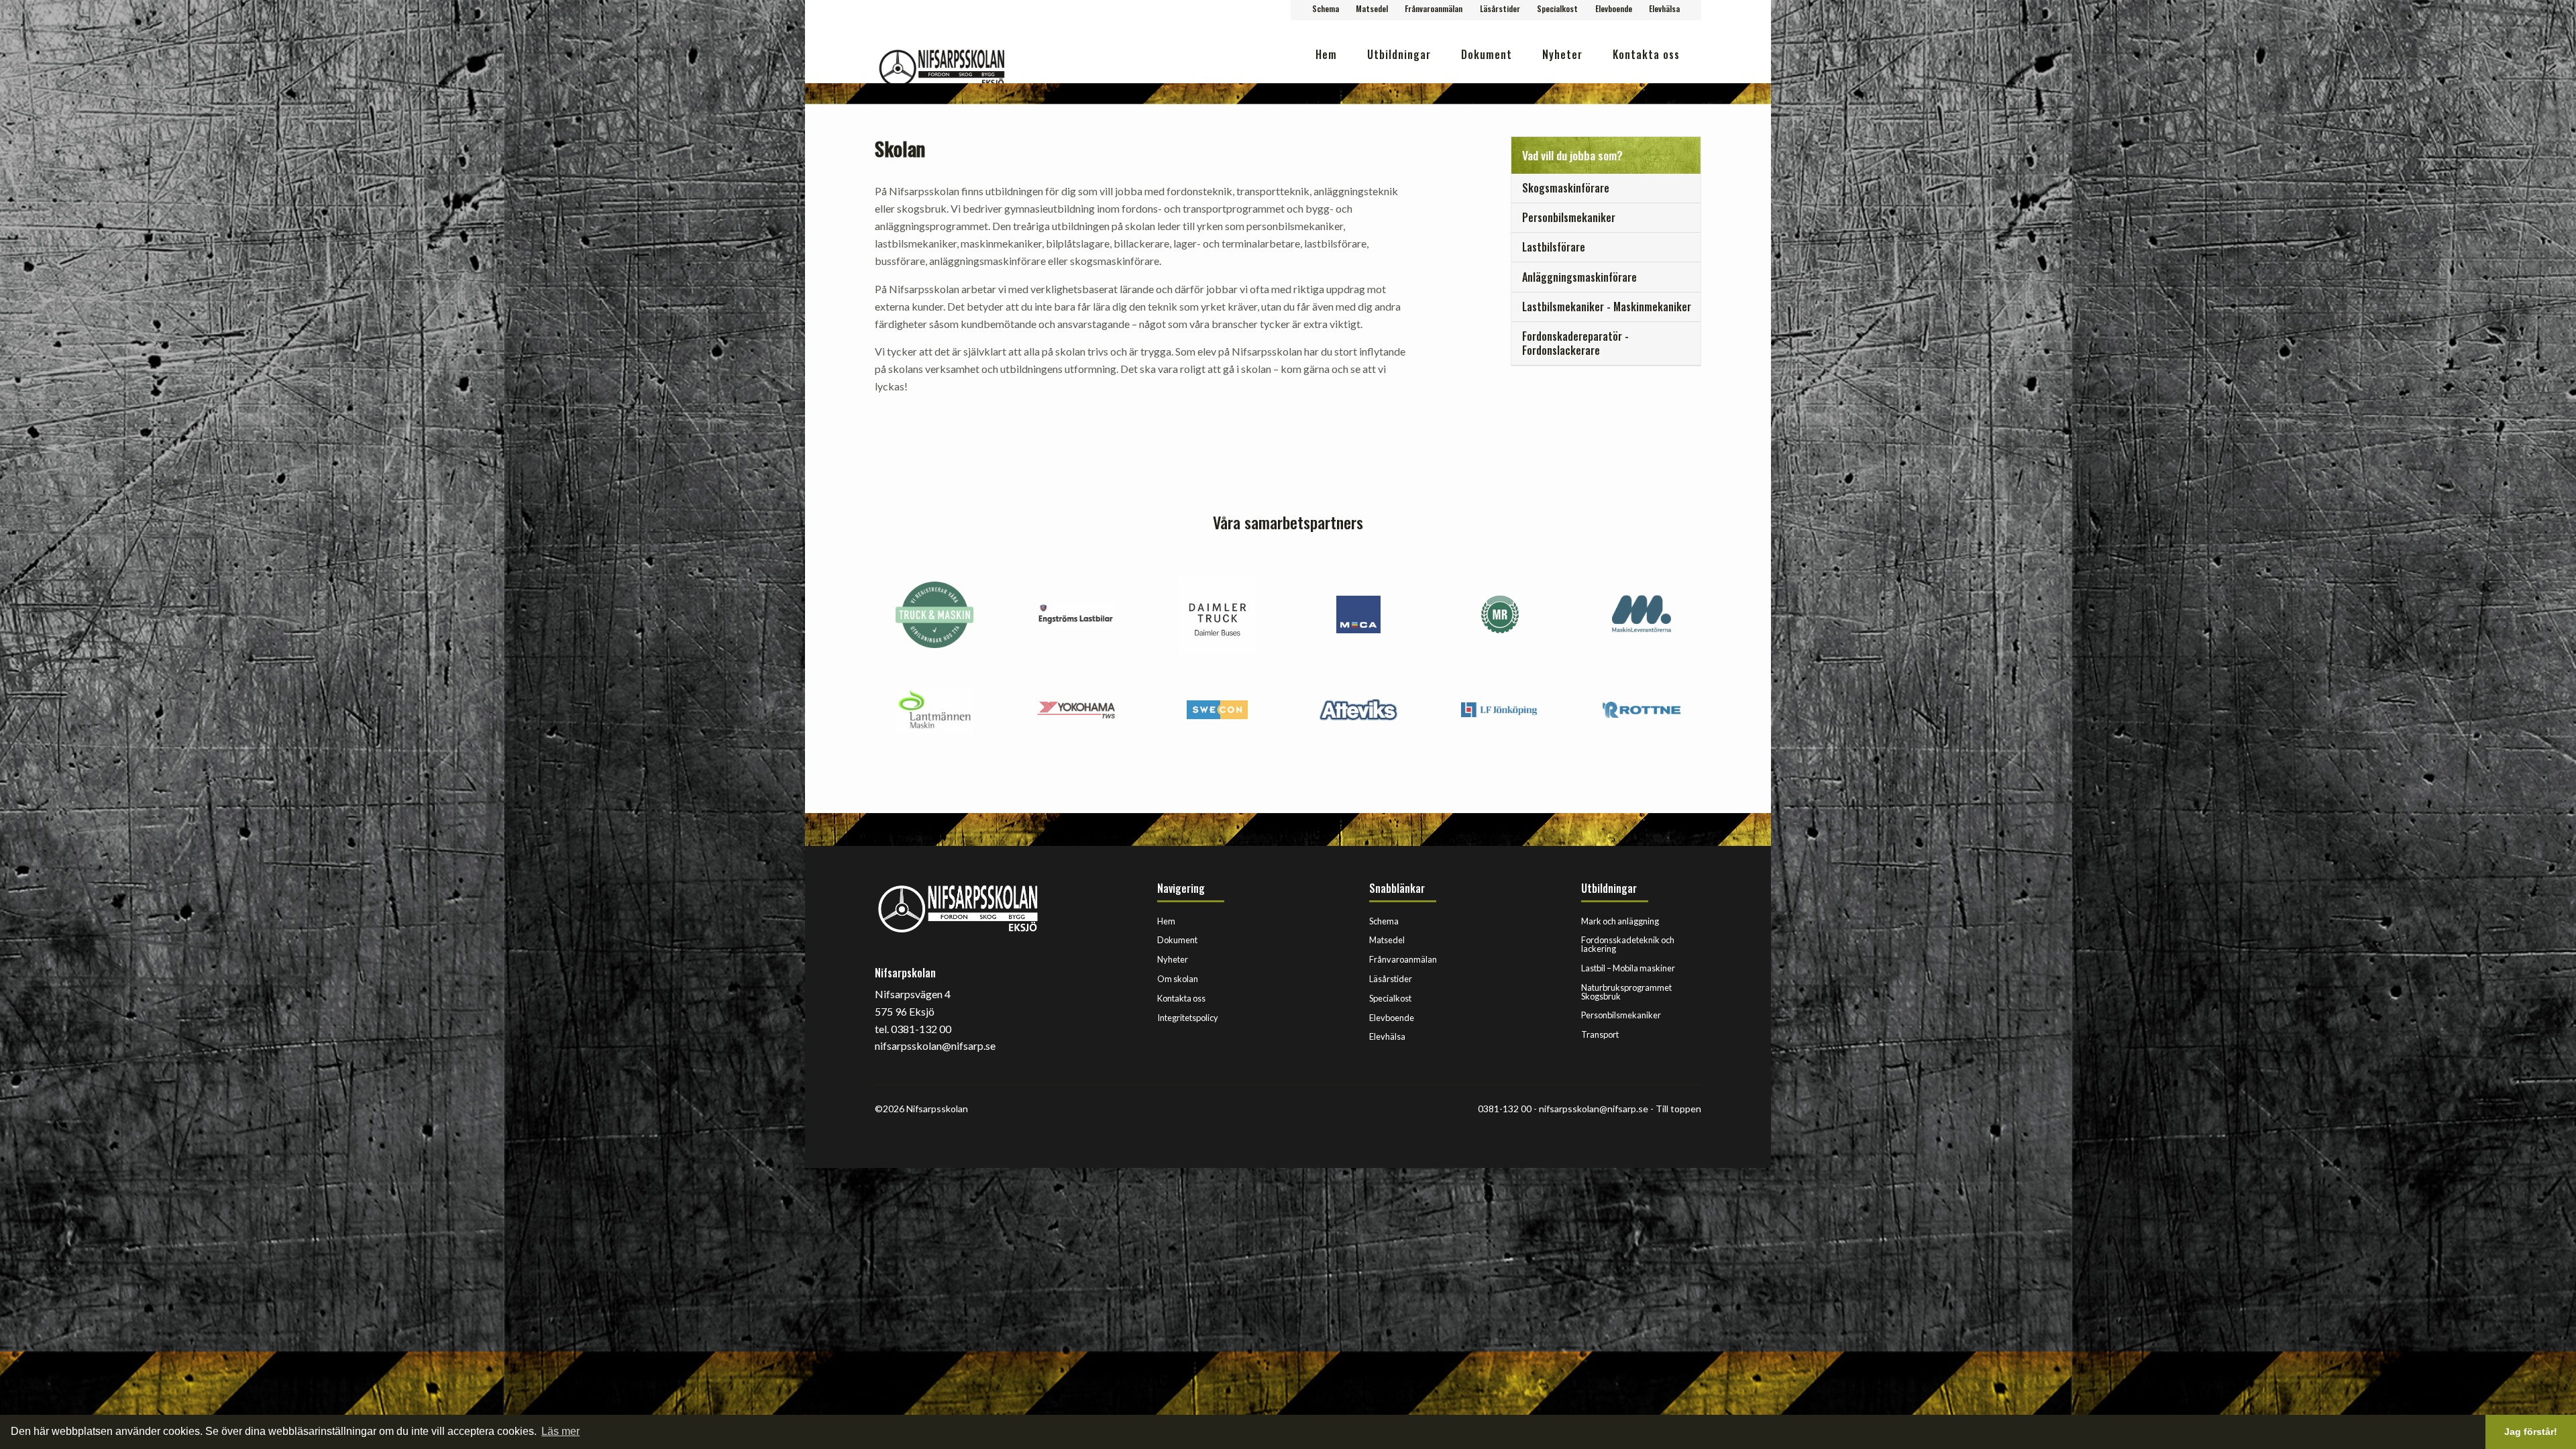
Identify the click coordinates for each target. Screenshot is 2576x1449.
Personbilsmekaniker (1621, 1015)
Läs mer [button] (560, 1431)
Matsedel (1372, 8)
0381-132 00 (1505, 1109)
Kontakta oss (1646, 54)
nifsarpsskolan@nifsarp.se (1594, 1109)
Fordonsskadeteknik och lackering (1628, 944)
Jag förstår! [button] (2531, 1432)
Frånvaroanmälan (1434, 8)
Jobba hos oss (1645, 97)
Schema (1326, 8)
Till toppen (1678, 1109)
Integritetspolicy (1188, 1018)
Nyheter (1562, 54)
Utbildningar (1399, 54)
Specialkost (1557, 8)
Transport (1600, 1034)
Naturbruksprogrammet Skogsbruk (1626, 992)
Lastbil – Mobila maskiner (1628, 968)
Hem (1326, 54)
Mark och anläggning (1620, 921)
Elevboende (1614, 8)
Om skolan (1178, 979)
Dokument (1487, 54)
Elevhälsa (1664, 8)
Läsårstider (1500, 8)
